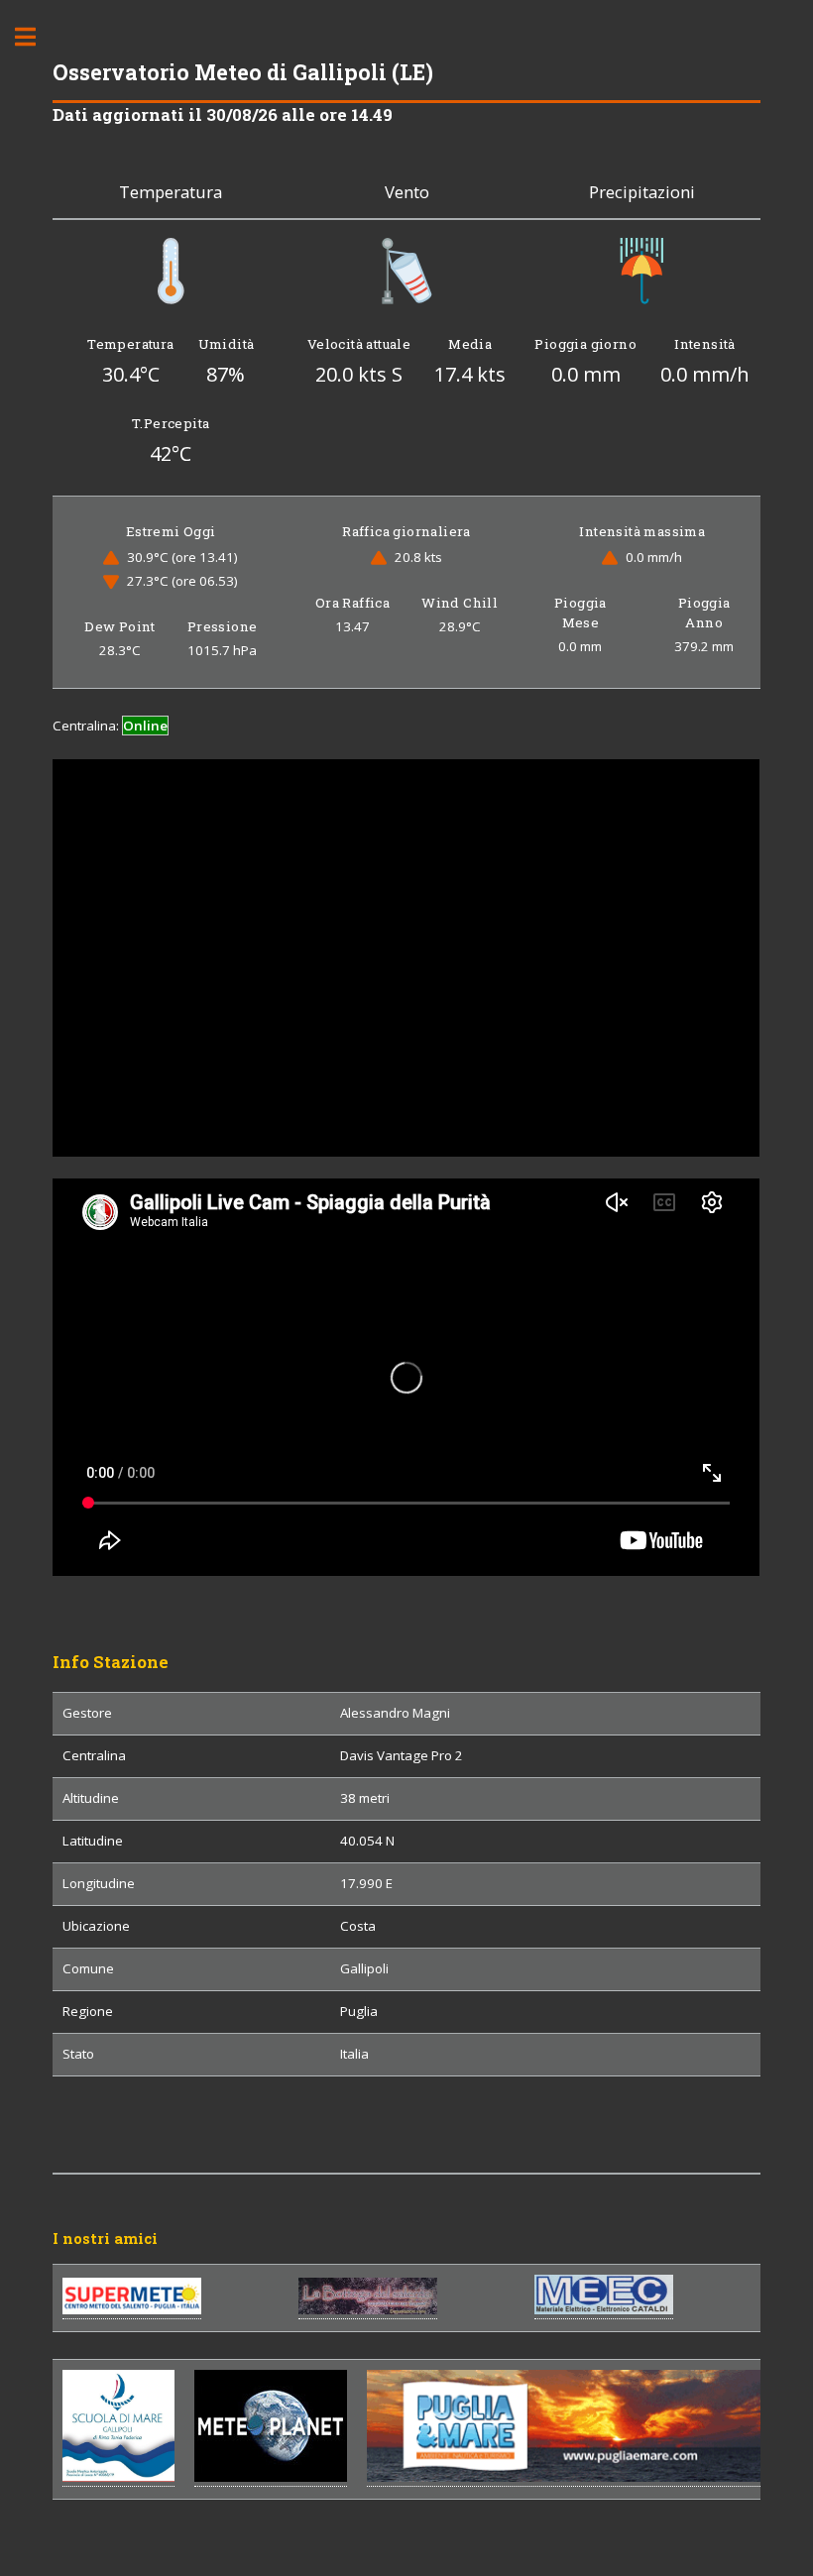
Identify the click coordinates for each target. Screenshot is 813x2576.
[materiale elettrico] (604, 2310)
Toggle (36, 37)
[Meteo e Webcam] (271, 2477)
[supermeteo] (132, 2310)
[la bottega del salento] (368, 2310)
